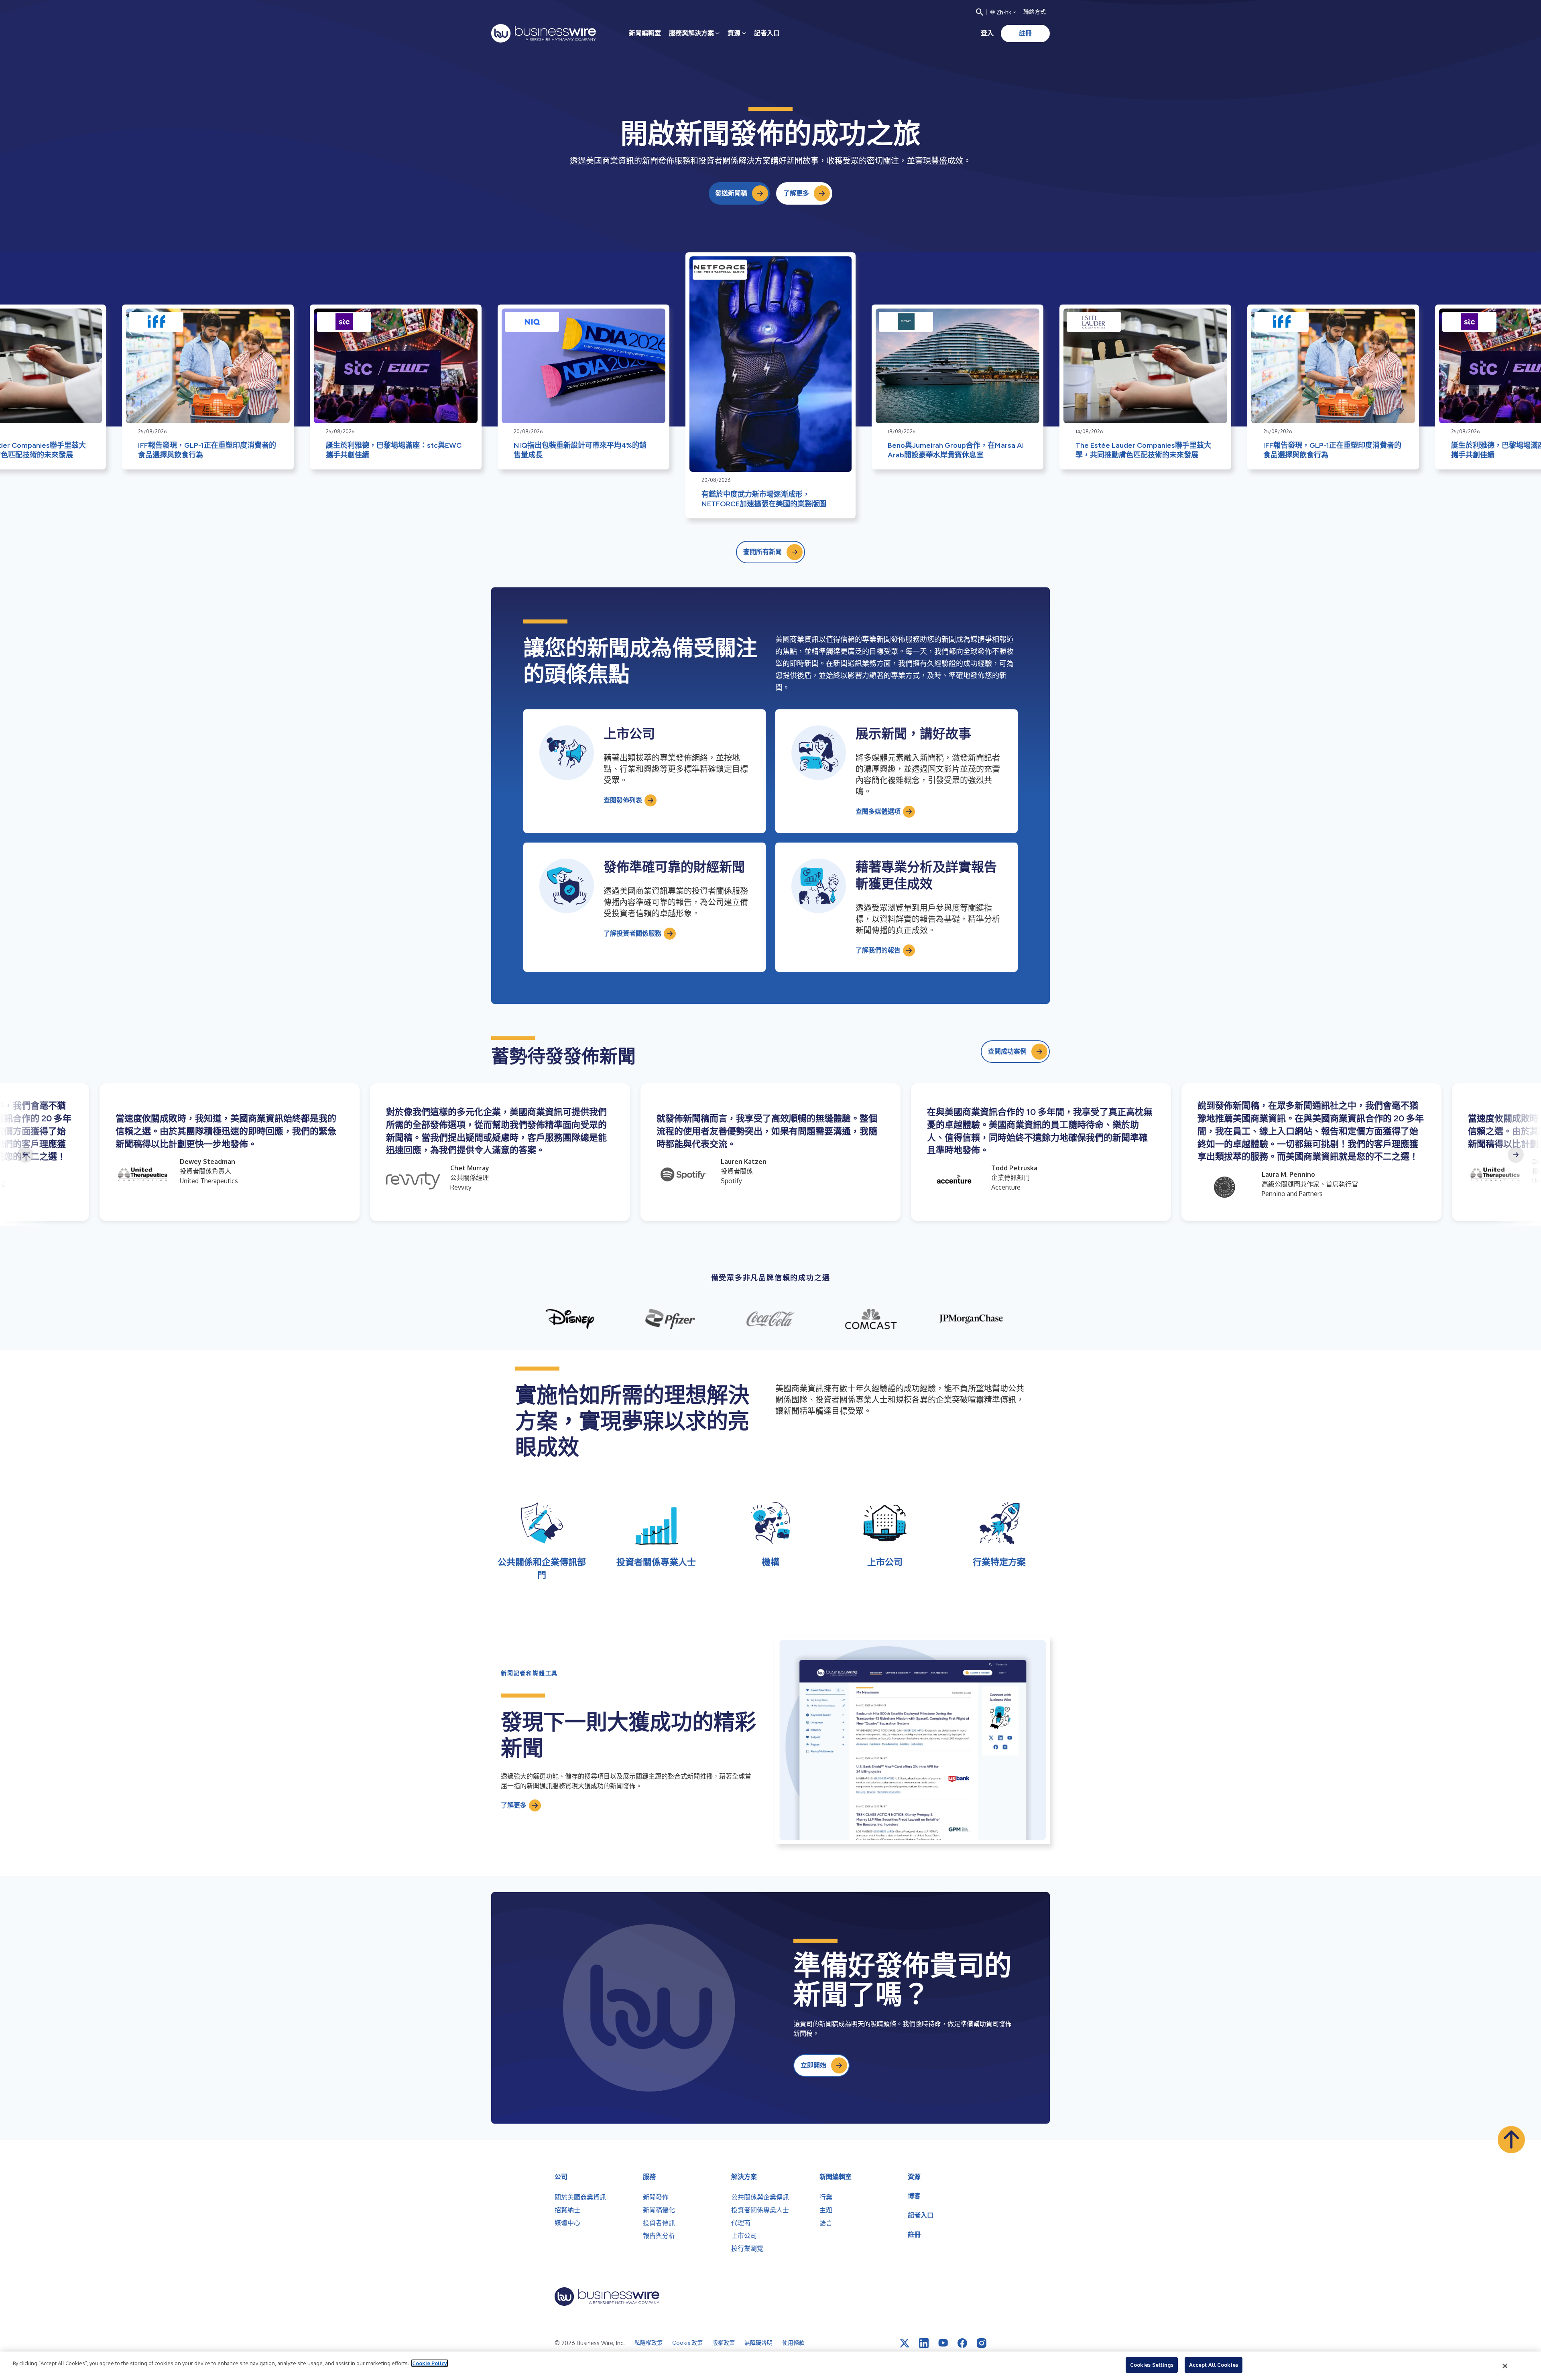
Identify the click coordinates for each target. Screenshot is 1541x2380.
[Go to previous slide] (25, 1155)
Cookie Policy (430, 2363)
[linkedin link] (924, 2343)
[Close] (1505, 2366)
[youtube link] (943, 2343)
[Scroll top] (1511, 2140)
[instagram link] (982, 2343)
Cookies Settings (1152, 2365)
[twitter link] (905, 2343)
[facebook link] (962, 2343)
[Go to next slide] (1516, 1155)
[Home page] (544, 33)
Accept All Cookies (1214, 2365)
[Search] (980, 12)
